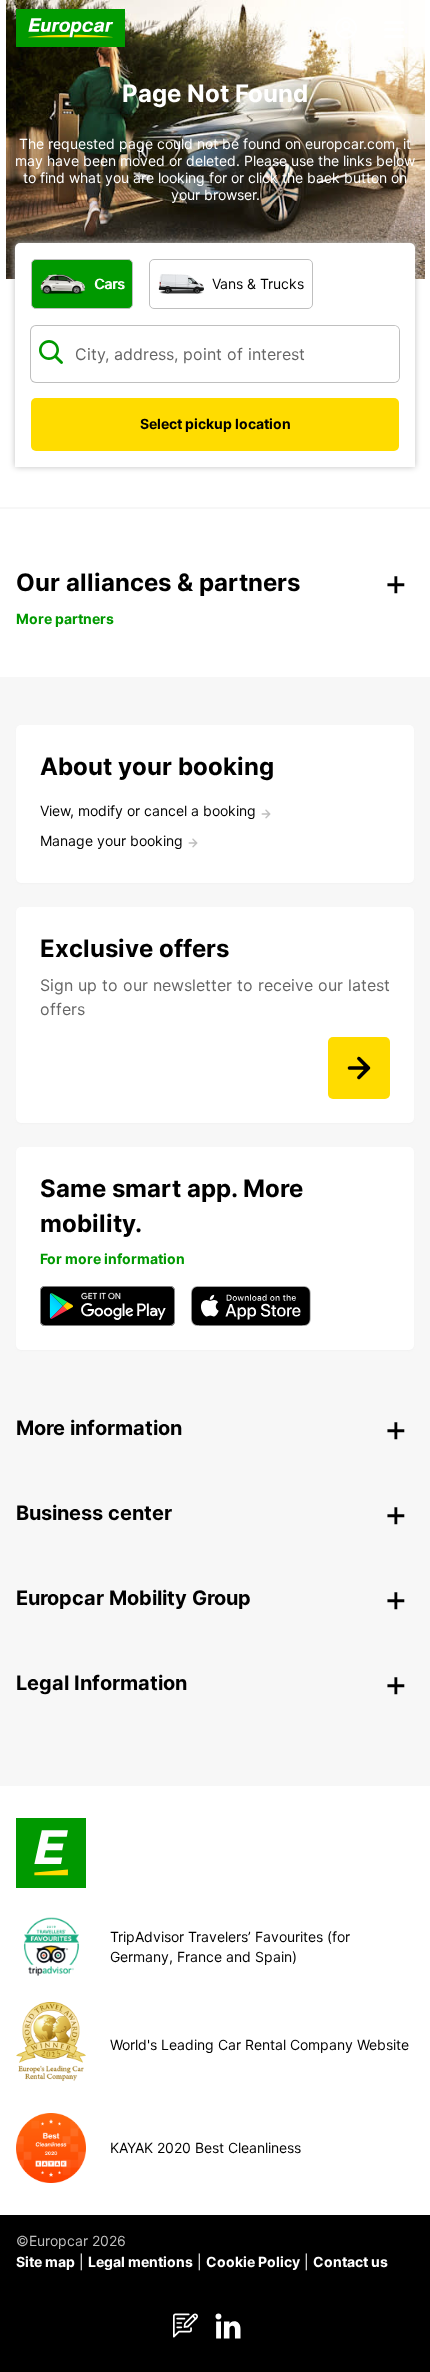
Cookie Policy (253, 2261)
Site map (45, 2261)
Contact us (350, 2261)
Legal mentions (140, 2261)
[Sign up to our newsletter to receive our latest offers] (359, 1068)
